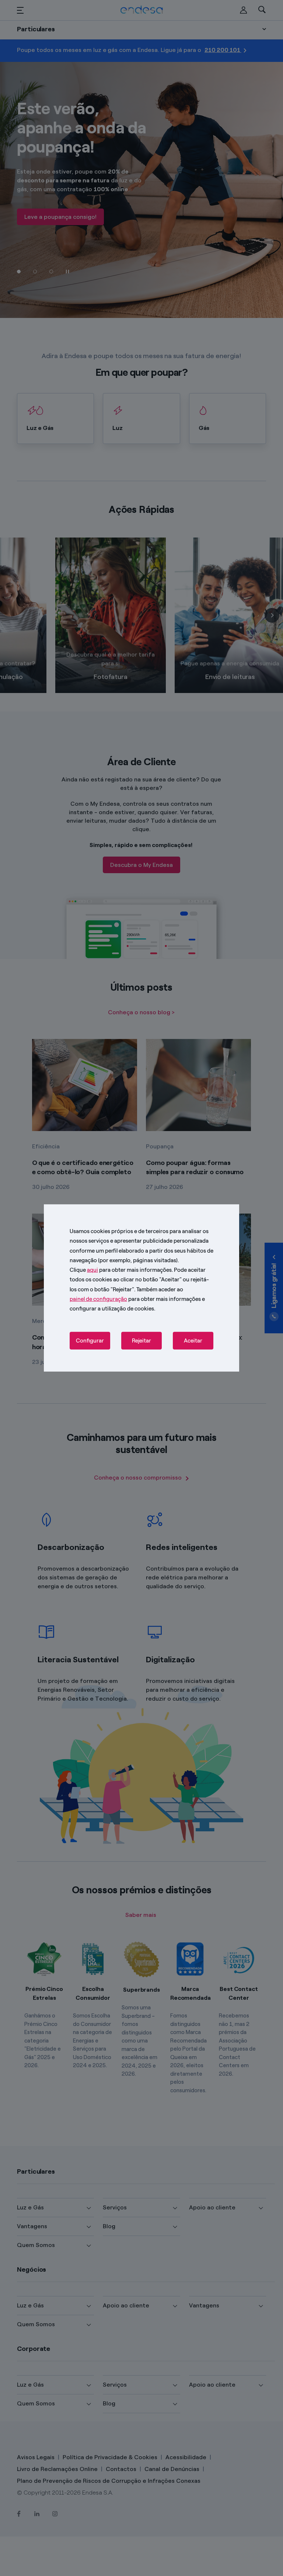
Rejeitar (141, 1341)
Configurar (90, 1341)
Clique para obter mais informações (121, 1270)
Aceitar (193, 1341)
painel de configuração (98, 1299)
